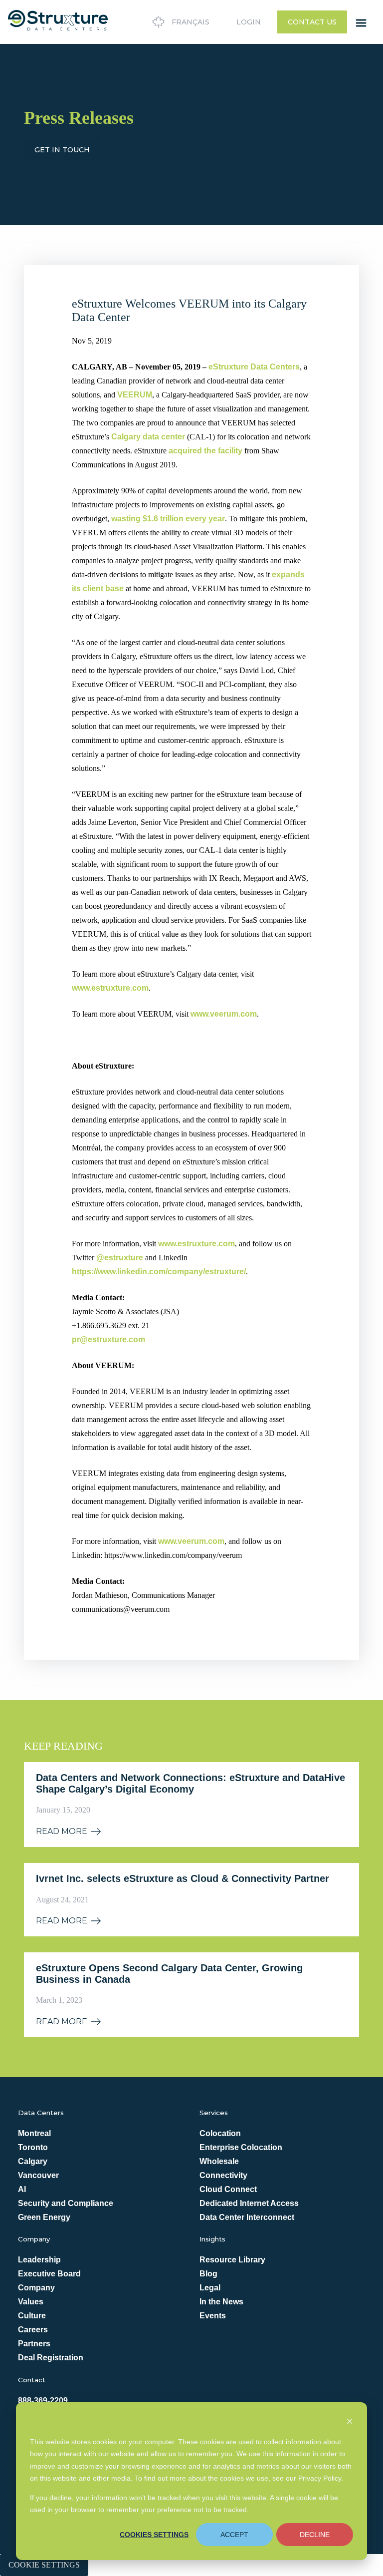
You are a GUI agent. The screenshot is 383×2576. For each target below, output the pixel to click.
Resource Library (232, 2260)
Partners (34, 2344)
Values (31, 2302)
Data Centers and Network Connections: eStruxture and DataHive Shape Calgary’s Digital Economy (191, 1783)
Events (213, 2316)
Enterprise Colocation (241, 2147)
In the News (221, 2302)
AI (22, 2189)
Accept (234, 2535)
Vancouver (38, 2175)
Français (191, 22)
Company (36, 2288)
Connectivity (223, 2175)
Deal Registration (51, 2358)
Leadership (39, 2260)
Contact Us (312, 22)
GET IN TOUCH (62, 150)
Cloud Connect (228, 2189)
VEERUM (135, 395)
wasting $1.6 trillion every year (168, 519)
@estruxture (120, 1258)
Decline (315, 2535)
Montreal (34, 2133)
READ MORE (62, 1832)
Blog (208, 2274)
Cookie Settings (44, 2565)
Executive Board (49, 2274)
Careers (33, 2330)
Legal (210, 2288)
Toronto (33, 2147)
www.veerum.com (224, 1014)
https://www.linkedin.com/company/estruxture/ (159, 1272)
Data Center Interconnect (247, 2217)
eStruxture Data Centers (254, 367)
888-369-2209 (43, 2400)
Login (249, 22)
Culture (32, 2316)
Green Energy (44, 2217)
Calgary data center (148, 437)
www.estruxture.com (110, 988)
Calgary (33, 2161)
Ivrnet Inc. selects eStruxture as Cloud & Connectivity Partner (183, 1878)
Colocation (220, 2133)
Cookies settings (154, 2535)
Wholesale (219, 2161)
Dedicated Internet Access (249, 2203)
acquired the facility (205, 451)
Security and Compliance (66, 2203)
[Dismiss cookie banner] (350, 2422)
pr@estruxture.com (108, 1339)
